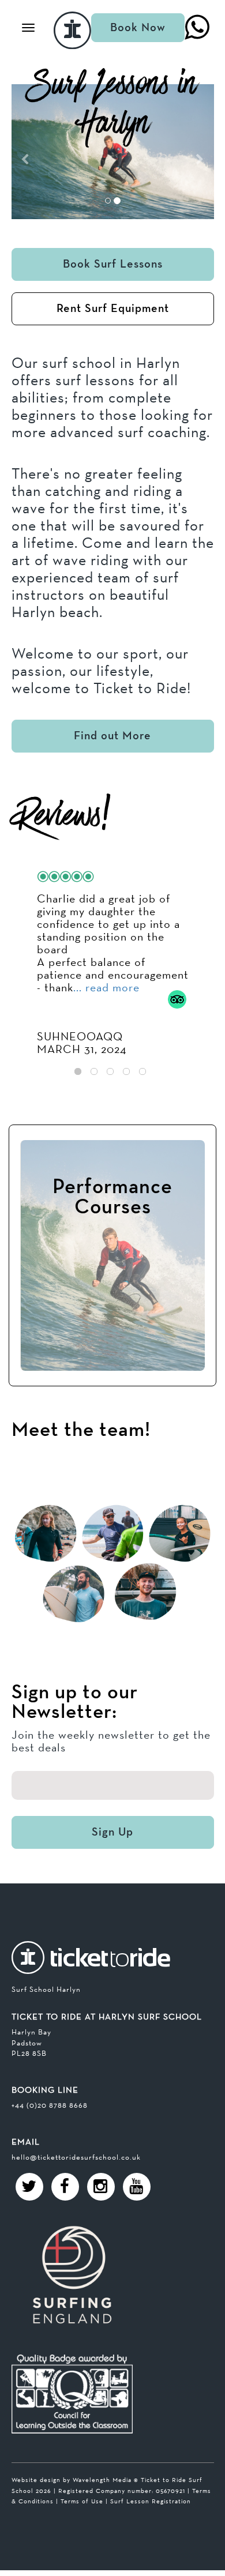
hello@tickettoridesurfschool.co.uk (76, 2157)
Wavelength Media (102, 2480)
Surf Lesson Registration (151, 2501)
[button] (27, 152)
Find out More (112, 736)
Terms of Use (82, 2501)
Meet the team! (81, 1430)
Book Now (138, 28)
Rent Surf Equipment (113, 309)
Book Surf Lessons (113, 264)
